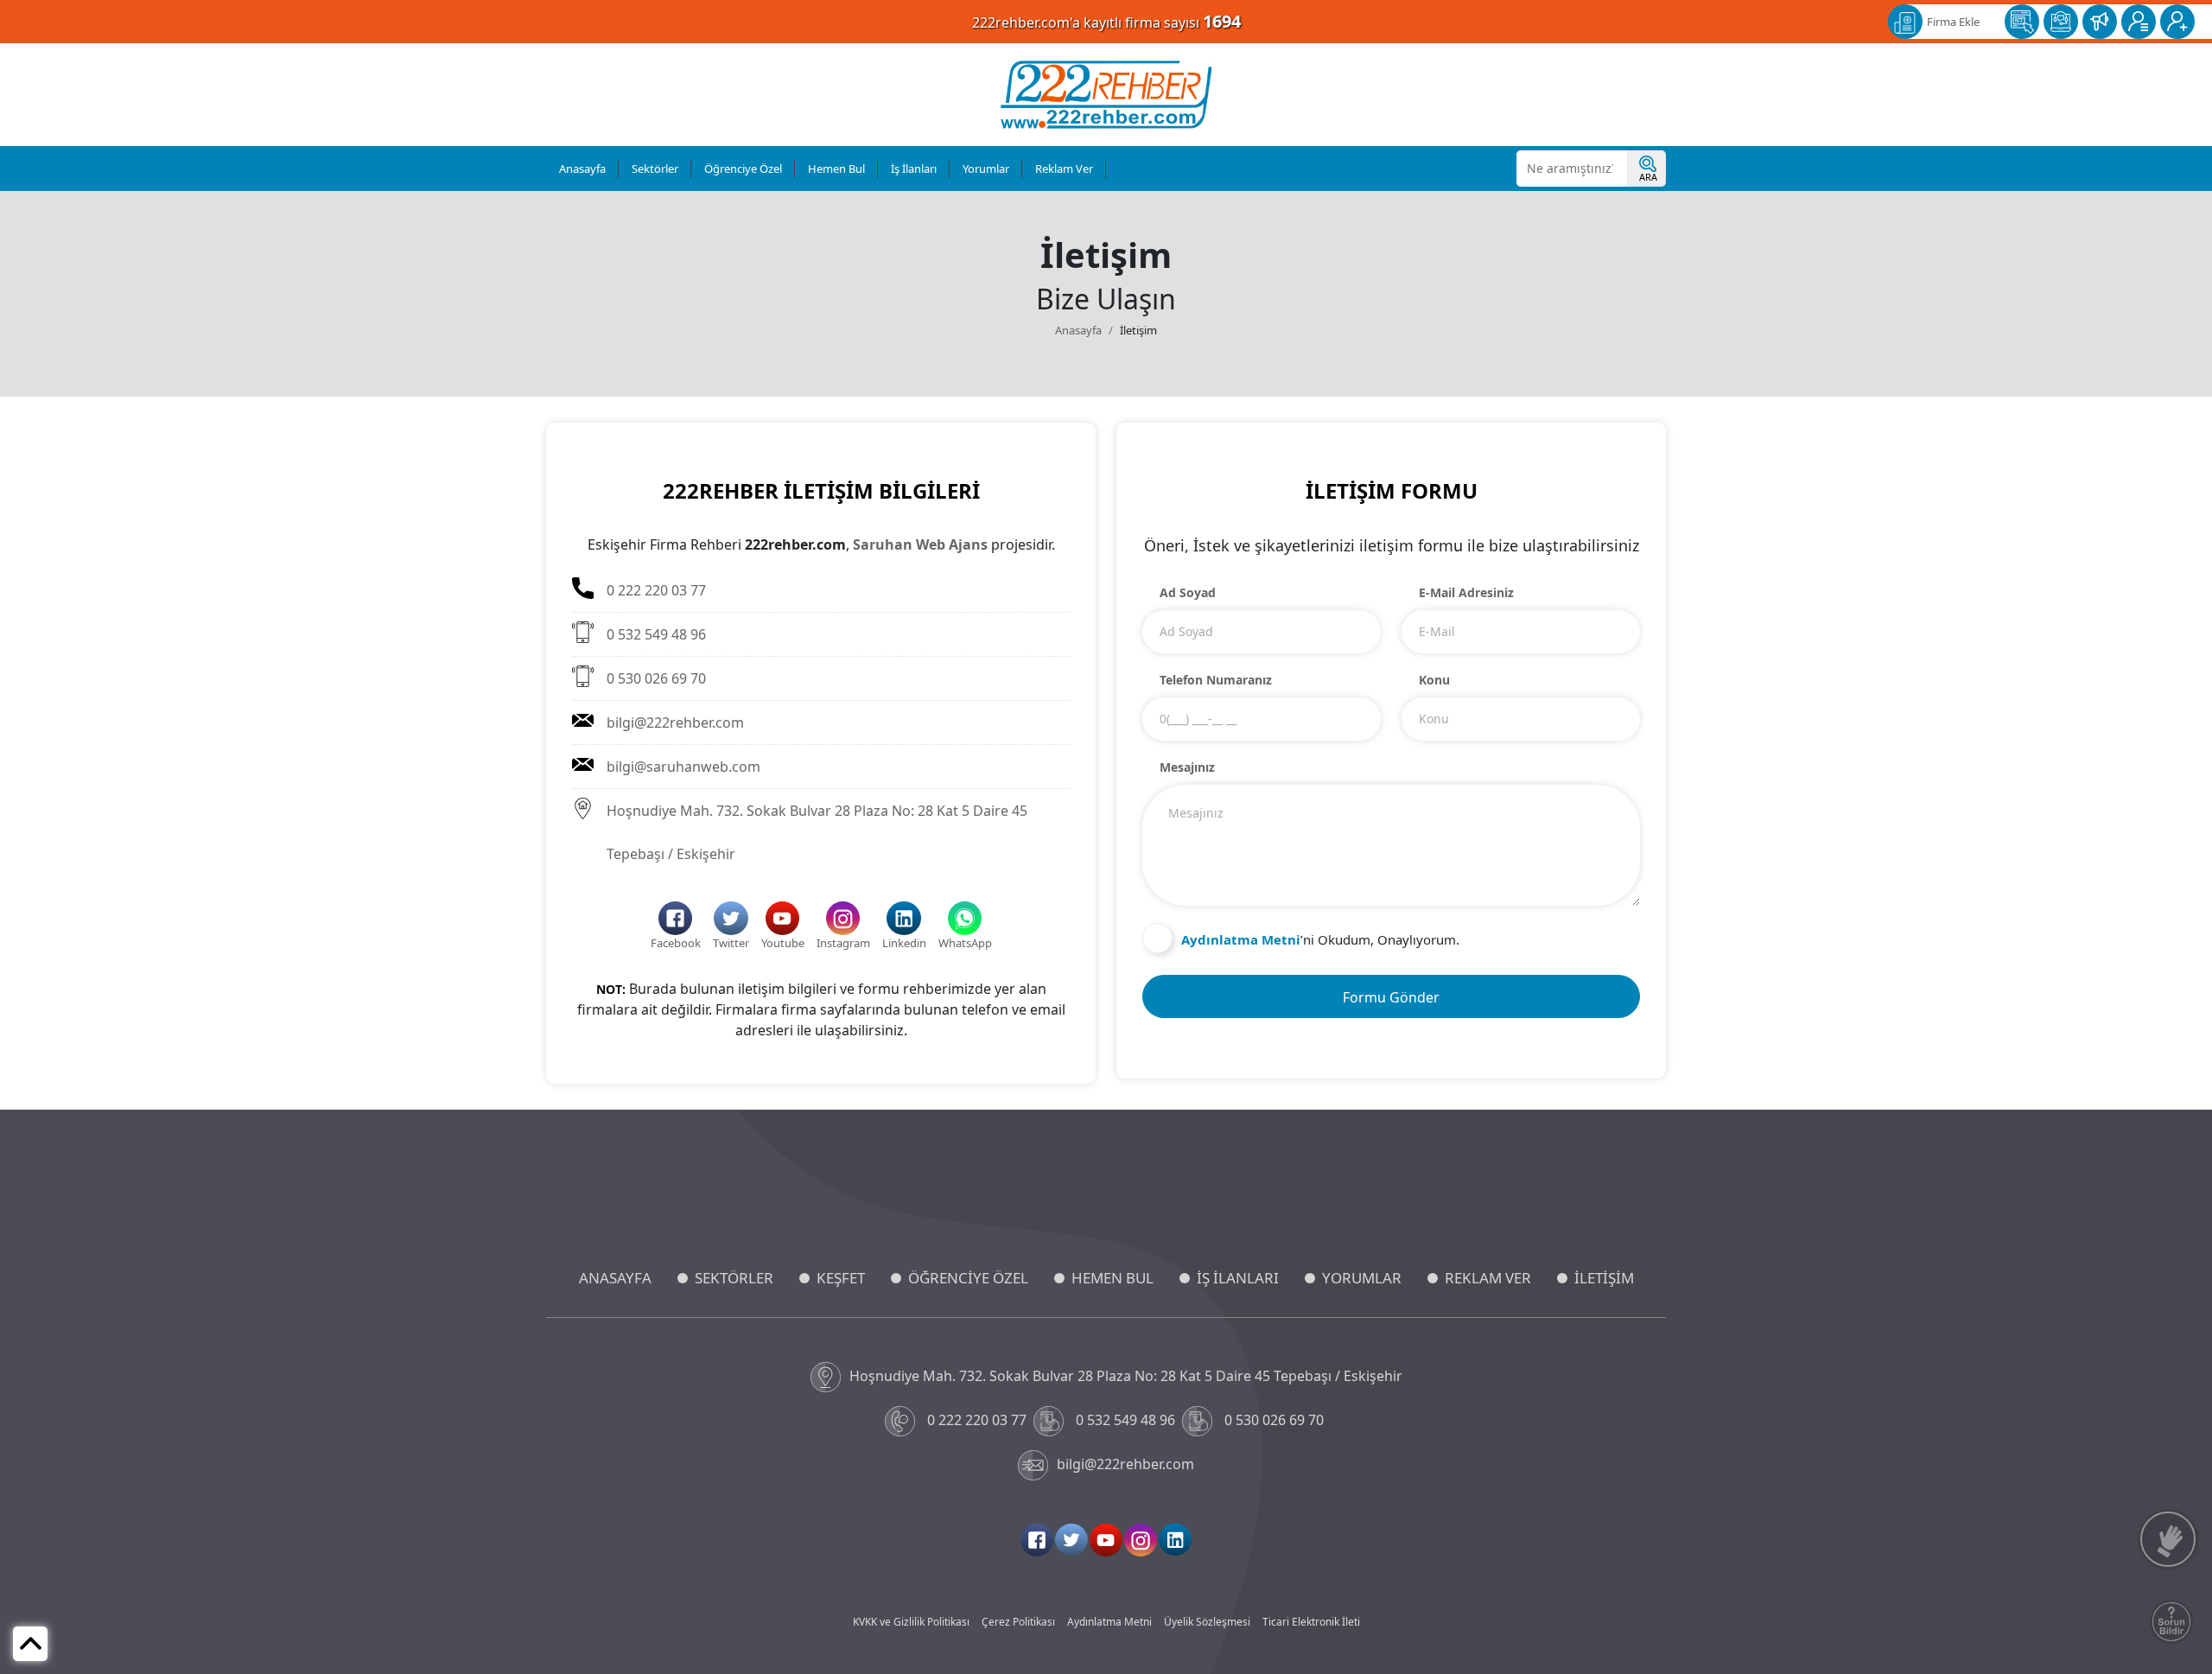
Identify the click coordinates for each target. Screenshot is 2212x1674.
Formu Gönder (1391, 997)
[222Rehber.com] (1106, 95)
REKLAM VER (1488, 1278)
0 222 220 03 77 (656, 590)
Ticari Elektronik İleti (1311, 1622)
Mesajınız (1187, 767)
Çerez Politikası (1018, 1622)
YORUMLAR (1362, 1278)
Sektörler (655, 169)
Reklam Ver (1064, 169)
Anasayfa (582, 169)
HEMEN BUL (1112, 1278)
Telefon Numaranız (1216, 680)
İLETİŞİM (1604, 1278)
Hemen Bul (836, 169)
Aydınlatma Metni (1109, 1622)
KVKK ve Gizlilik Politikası (911, 1622)
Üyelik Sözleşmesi (1207, 1622)
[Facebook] (1037, 1540)
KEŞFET (841, 1278)
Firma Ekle (1953, 22)
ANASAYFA (615, 1278)
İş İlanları (914, 169)
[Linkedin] (1175, 1540)
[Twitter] (1071, 1540)
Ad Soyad (1188, 592)
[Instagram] (1141, 1540)
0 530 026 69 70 (656, 678)
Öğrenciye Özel (743, 169)
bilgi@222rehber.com (675, 722)
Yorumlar (986, 169)
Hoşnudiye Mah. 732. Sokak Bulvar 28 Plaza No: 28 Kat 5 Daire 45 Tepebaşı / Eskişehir (817, 832)
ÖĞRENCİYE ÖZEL (968, 1278)
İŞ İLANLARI (1238, 1278)
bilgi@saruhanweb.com (683, 767)
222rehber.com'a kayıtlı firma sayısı (1106, 21)
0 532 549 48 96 (656, 634)
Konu (1434, 680)
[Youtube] (1106, 1540)
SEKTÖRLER (734, 1278)
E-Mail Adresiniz (1466, 592)
